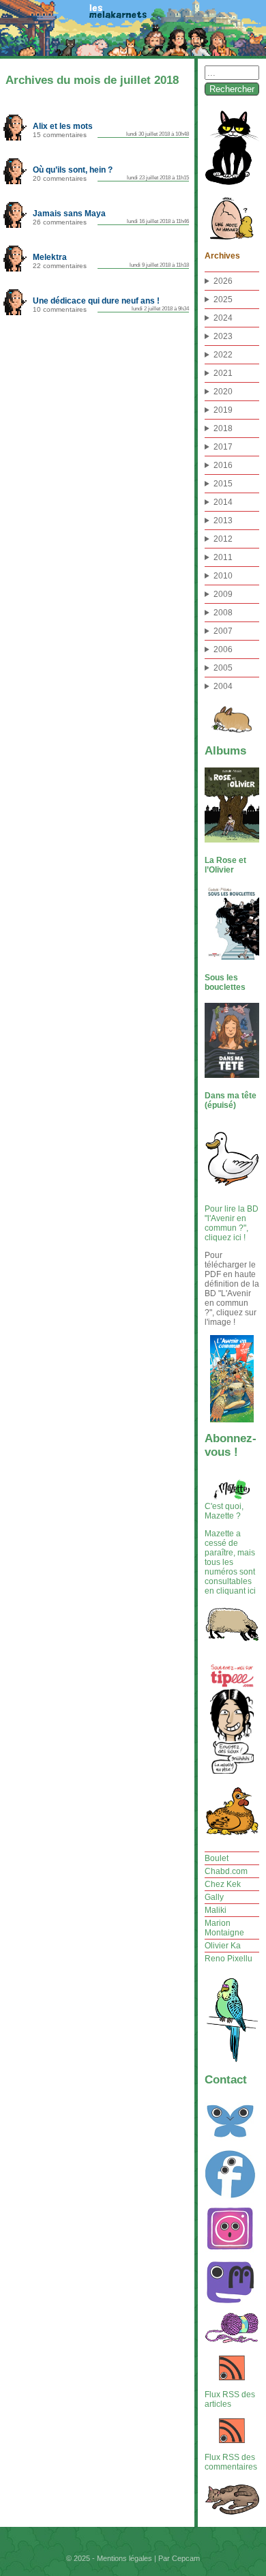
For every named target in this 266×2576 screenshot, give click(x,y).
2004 (223, 686)
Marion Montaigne (224, 1928)
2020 (223, 392)
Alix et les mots (63, 126)
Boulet (217, 1858)
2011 (223, 557)
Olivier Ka (223, 1946)
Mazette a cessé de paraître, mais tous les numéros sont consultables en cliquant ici (230, 1562)
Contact (226, 2080)
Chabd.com (226, 1871)
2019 (223, 410)
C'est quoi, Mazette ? (224, 1511)
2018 (223, 428)
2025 (223, 299)
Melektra (50, 257)
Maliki (216, 1910)
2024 (223, 318)
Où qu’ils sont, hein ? (73, 170)
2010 (223, 576)
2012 (223, 539)
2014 (223, 502)
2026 (223, 281)
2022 (223, 355)
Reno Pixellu (228, 1959)
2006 (223, 649)
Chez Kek (223, 1884)
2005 (223, 668)
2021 (223, 373)
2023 (223, 336)
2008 (223, 613)
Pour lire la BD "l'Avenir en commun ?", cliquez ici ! (232, 1223)
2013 (223, 521)
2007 (223, 631)
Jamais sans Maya (69, 213)
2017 (223, 447)
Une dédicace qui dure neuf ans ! (96, 301)
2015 (223, 484)
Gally (214, 1897)
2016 (223, 465)
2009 (223, 594)
